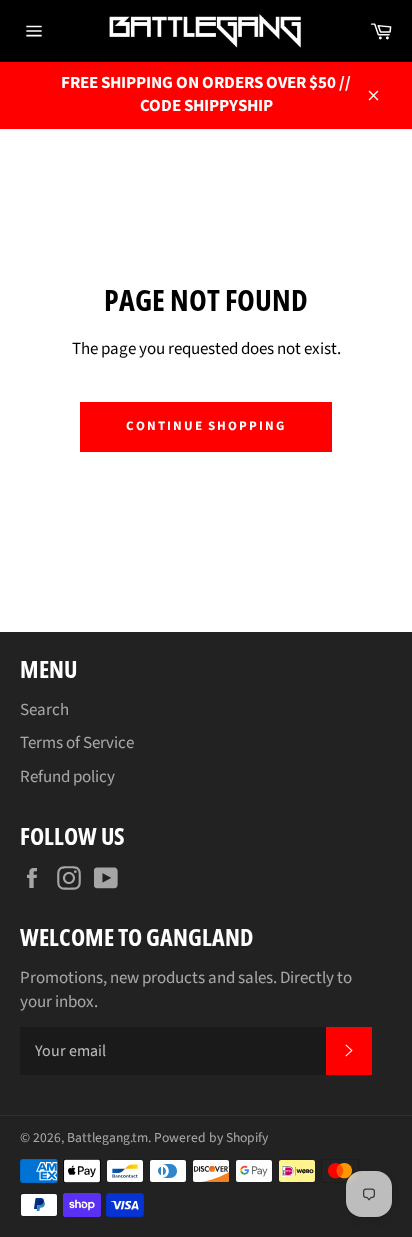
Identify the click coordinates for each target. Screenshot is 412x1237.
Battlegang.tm (107, 1137)
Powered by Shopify (211, 1137)
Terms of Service (77, 743)
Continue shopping (206, 426)
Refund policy (67, 777)
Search (44, 710)
